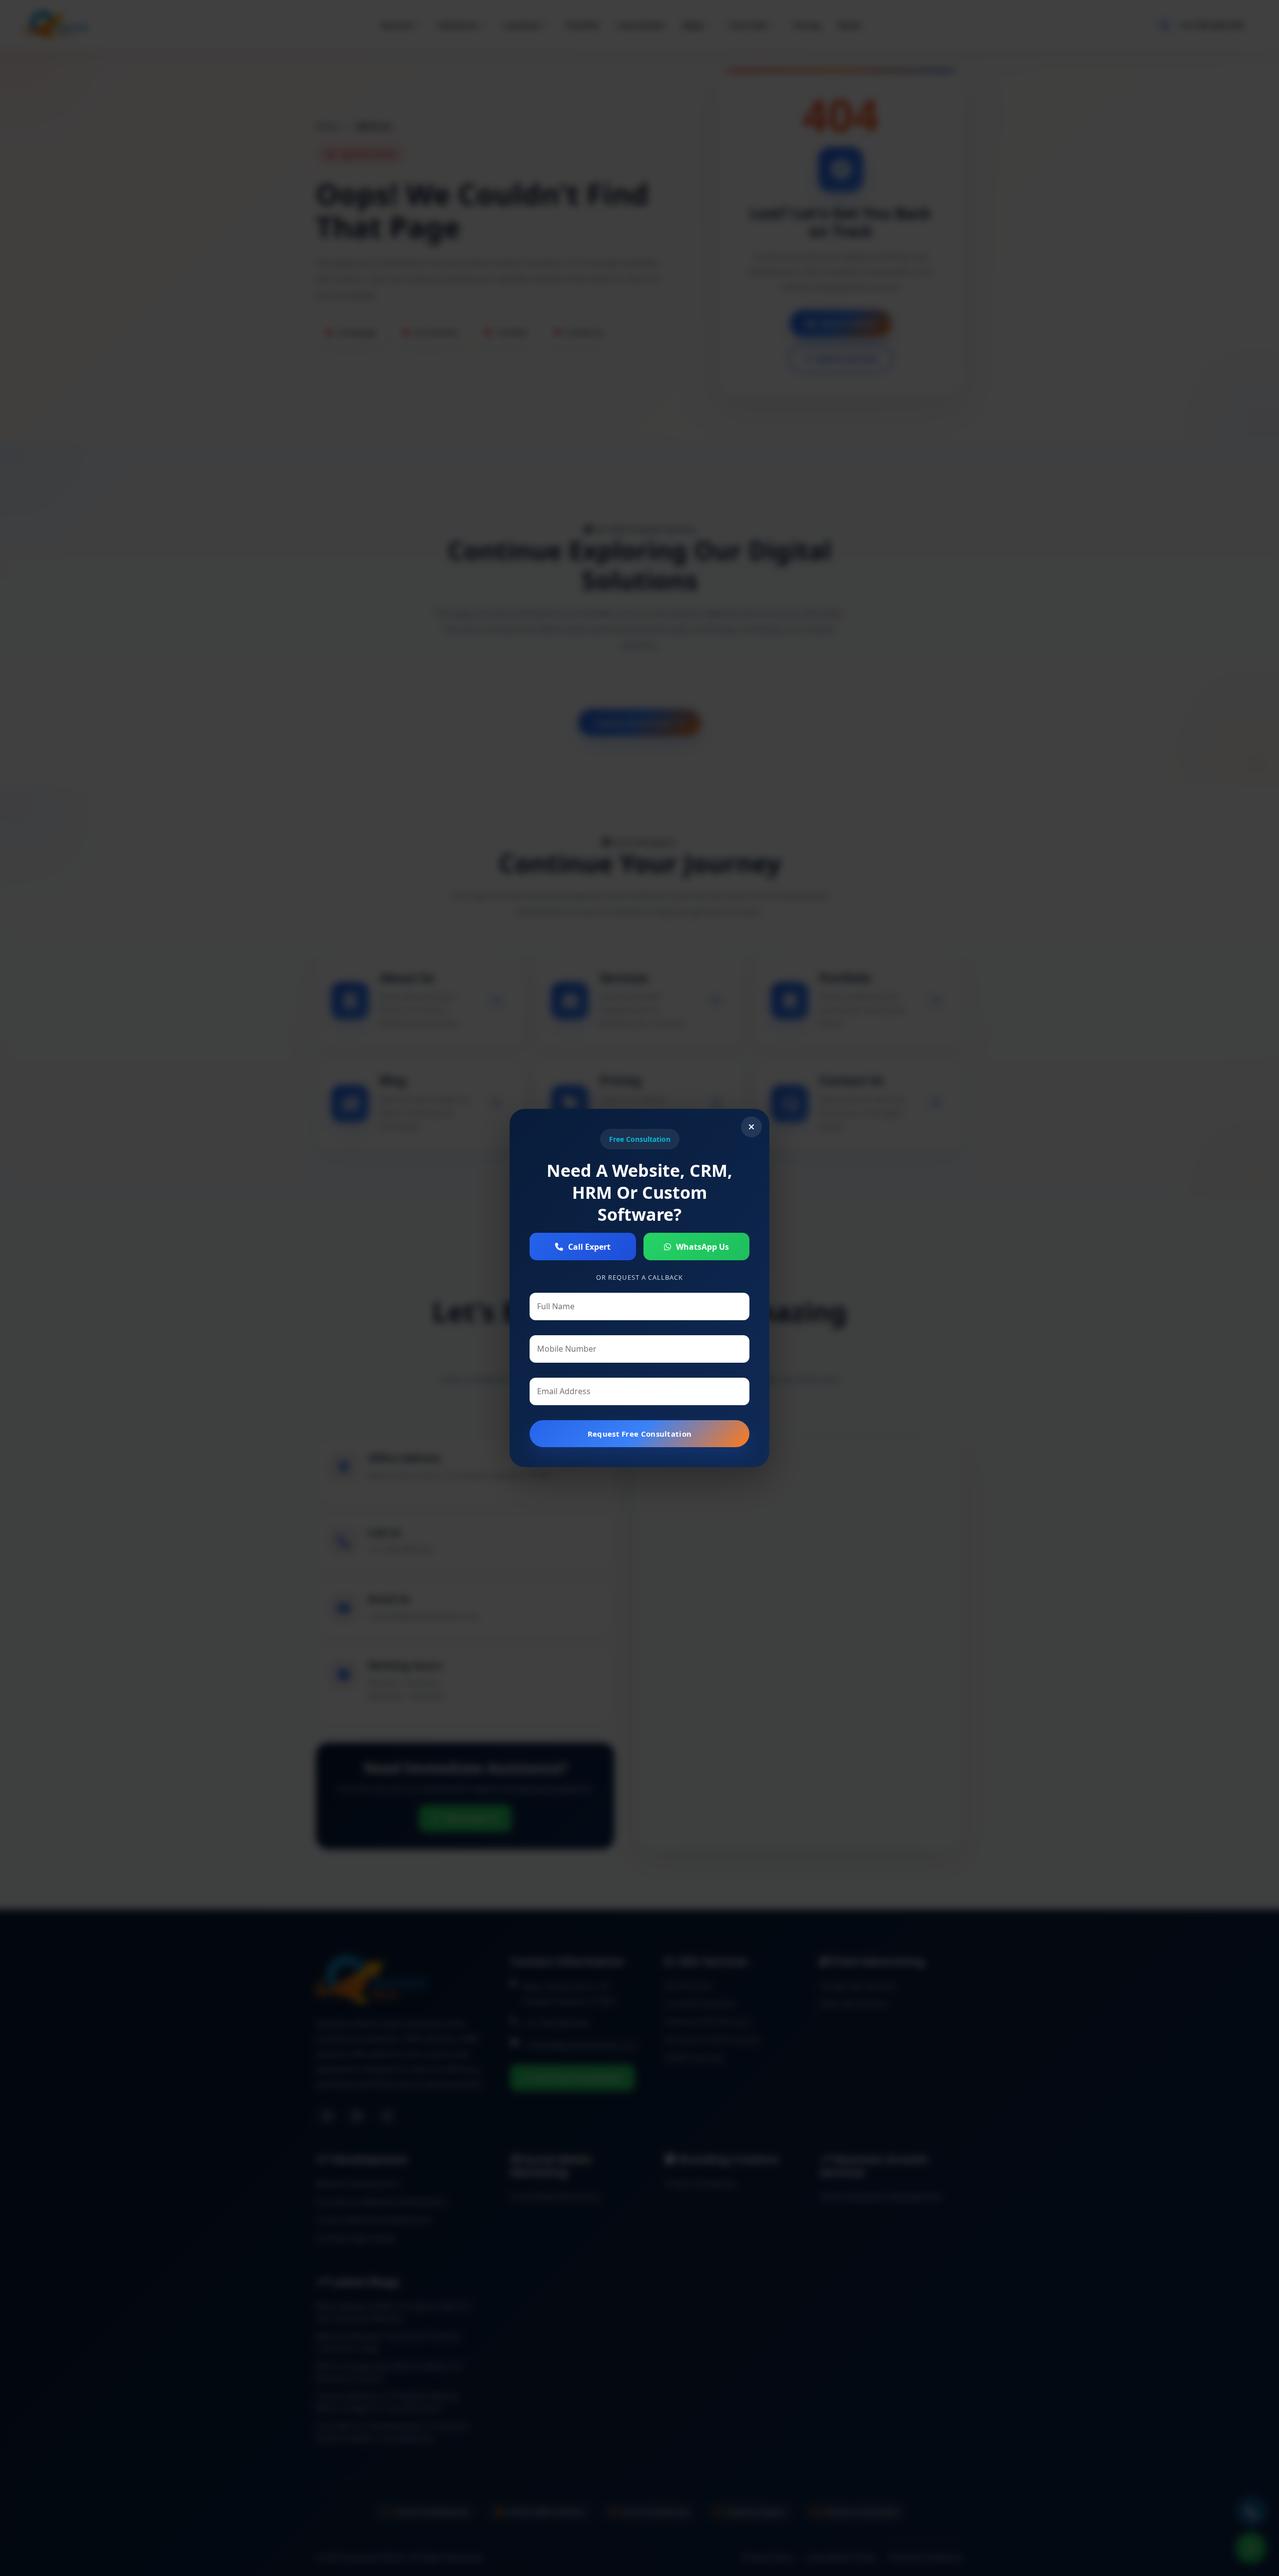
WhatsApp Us (702, 1247)
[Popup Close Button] (751, 1127)
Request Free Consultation (640, 1434)
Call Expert (589, 1247)
